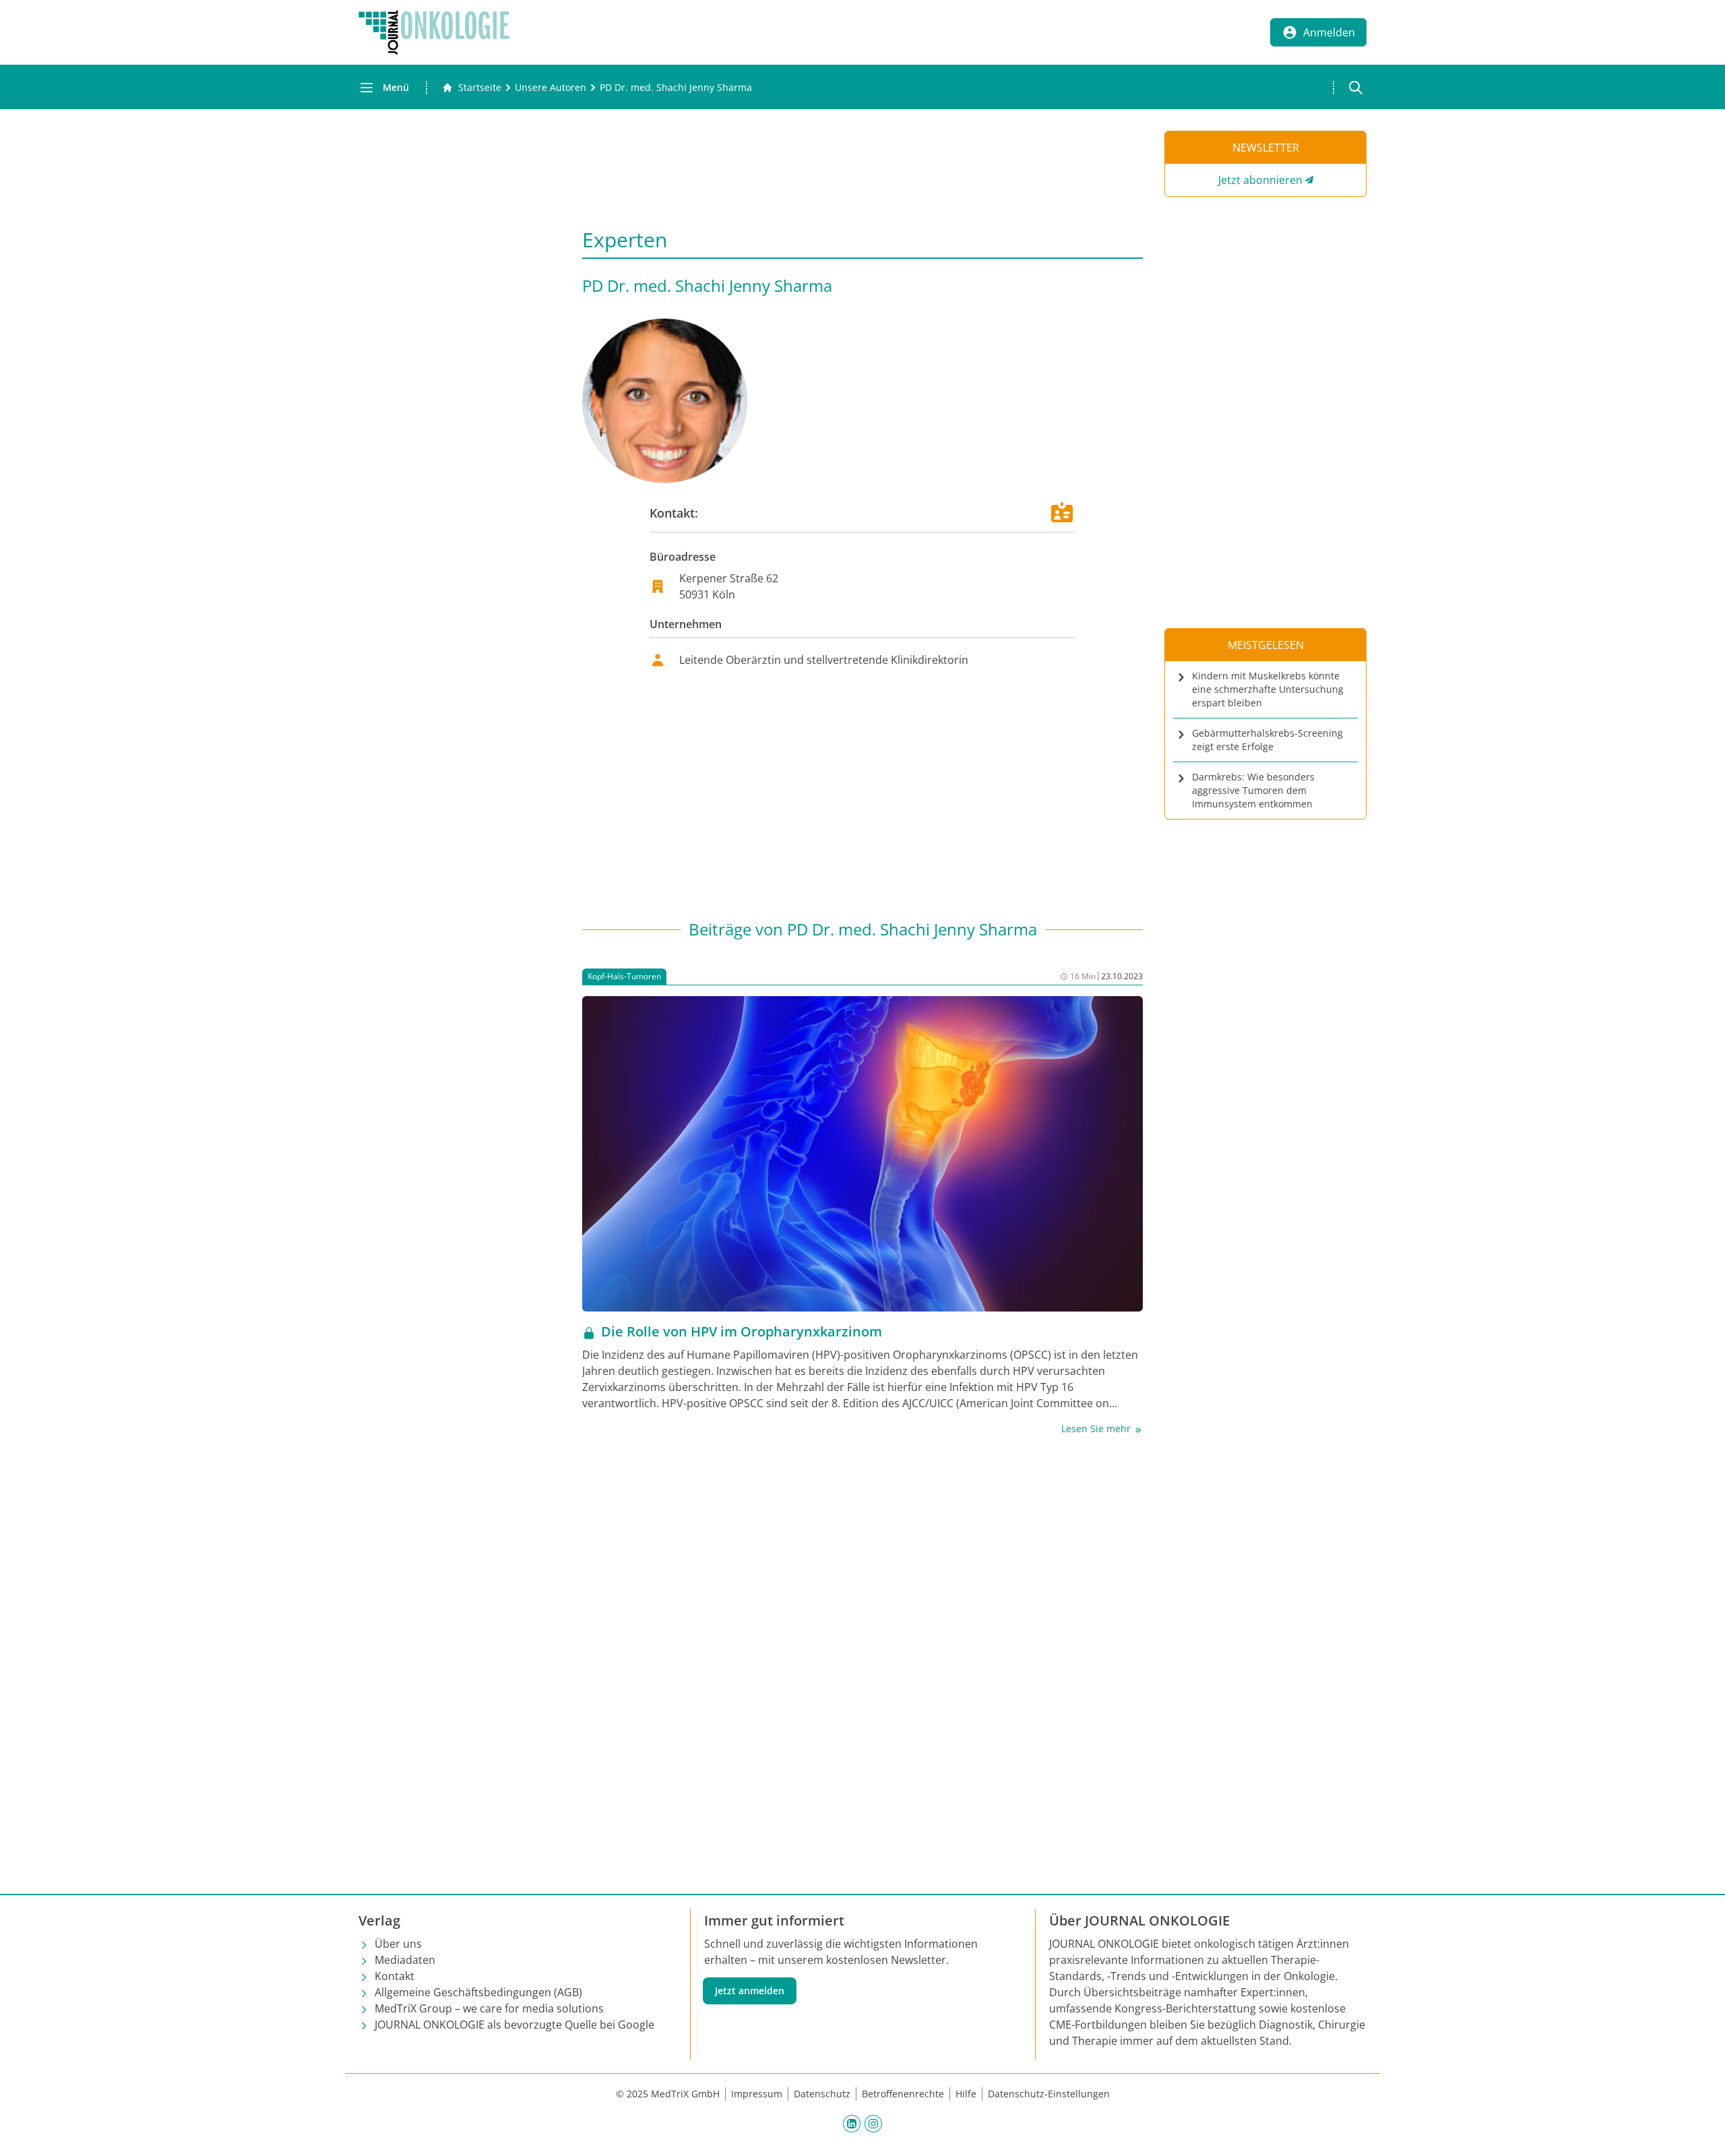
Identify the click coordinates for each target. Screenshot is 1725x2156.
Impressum (757, 2094)
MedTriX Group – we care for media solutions (489, 2008)
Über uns (398, 1944)
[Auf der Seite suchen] (1356, 88)
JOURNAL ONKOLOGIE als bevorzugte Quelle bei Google (514, 2025)
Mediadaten (405, 1960)
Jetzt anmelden (750, 1991)
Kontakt (395, 1976)
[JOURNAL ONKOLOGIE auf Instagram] (873, 2123)
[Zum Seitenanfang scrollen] (1701, 2132)
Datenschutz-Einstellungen (1049, 2094)
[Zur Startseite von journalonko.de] (434, 32)
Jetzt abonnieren (1260, 180)
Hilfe (966, 2094)
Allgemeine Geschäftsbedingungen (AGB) (478, 1992)
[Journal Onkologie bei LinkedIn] (852, 2123)
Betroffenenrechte (903, 2094)
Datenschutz (822, 2094)
